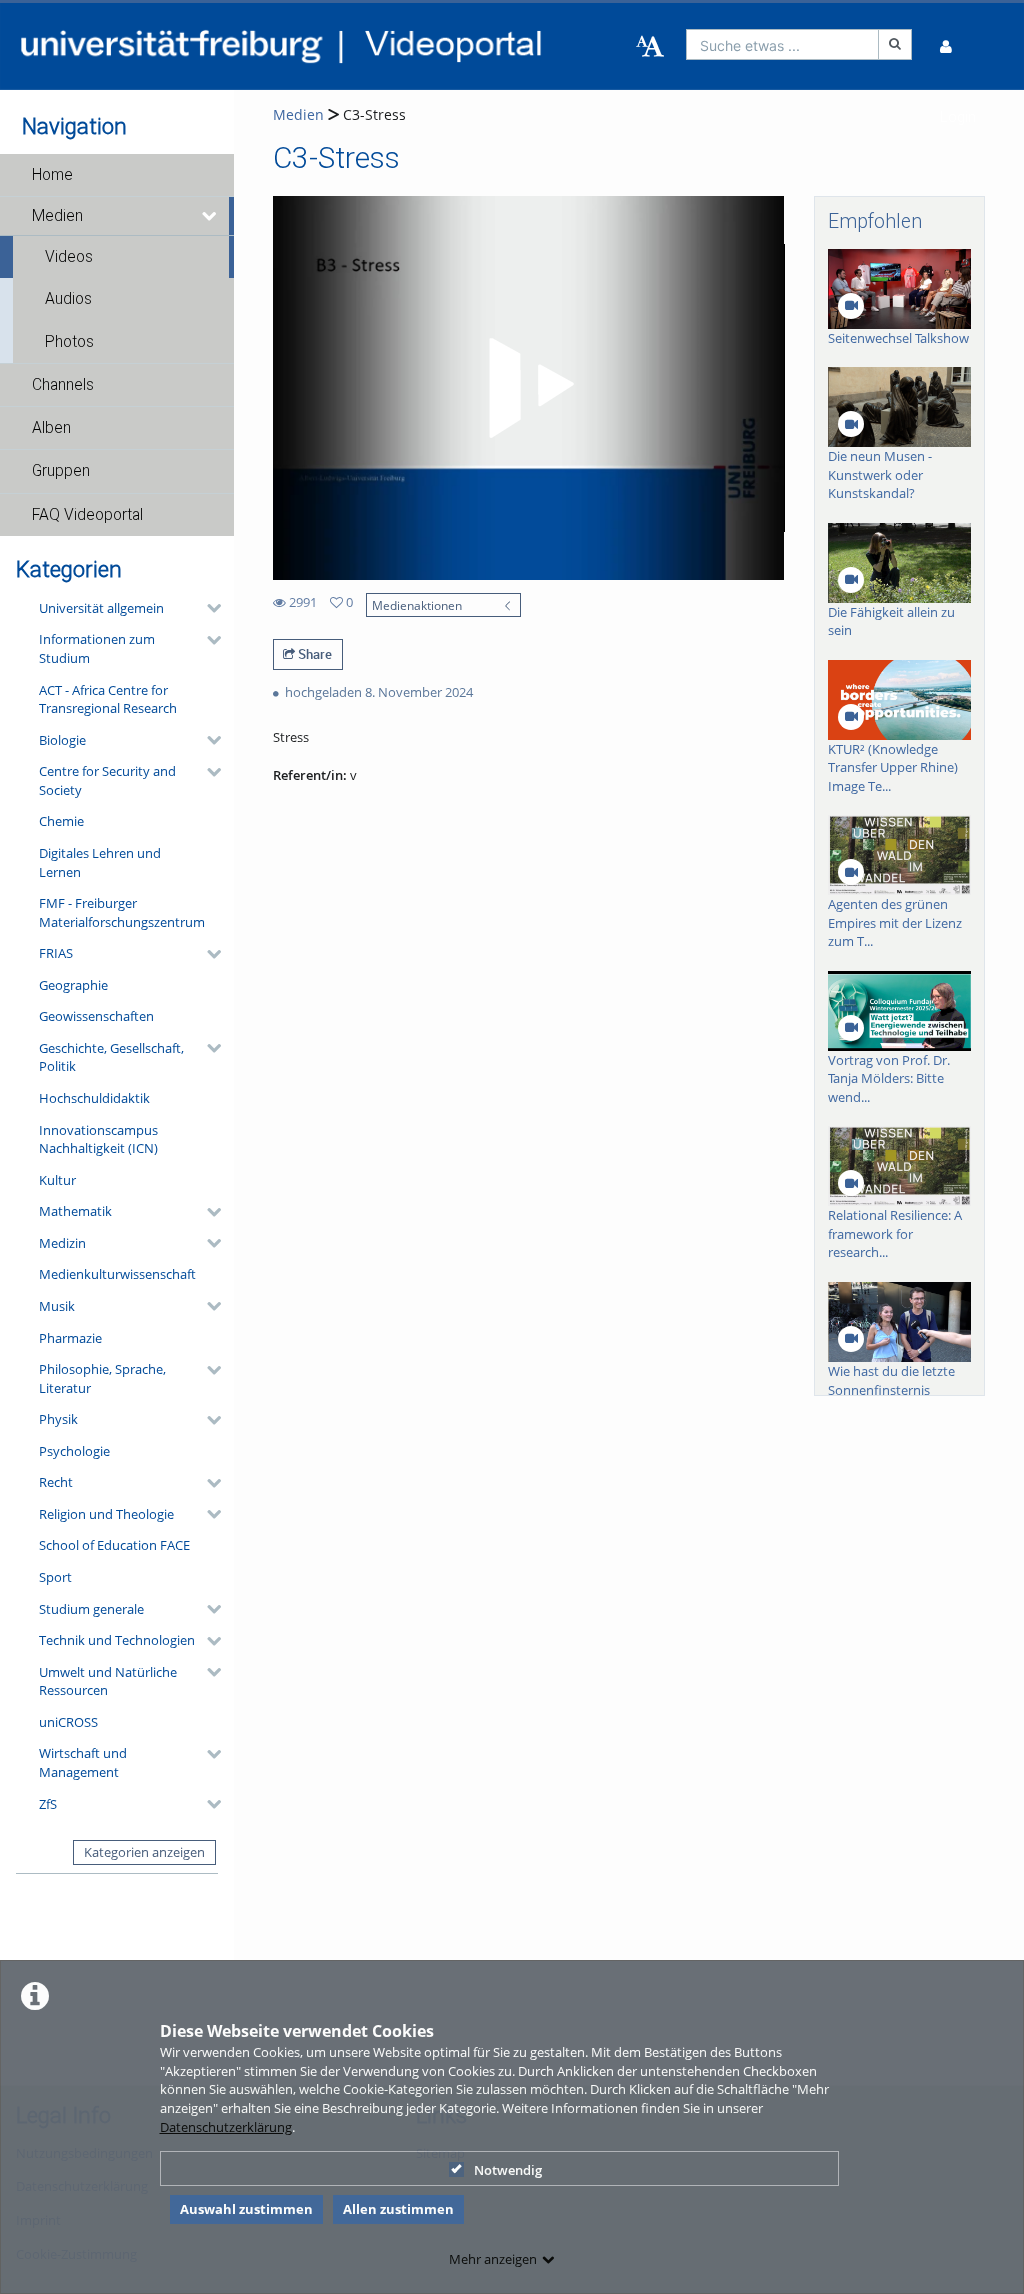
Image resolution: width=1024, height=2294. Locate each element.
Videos (69, 257)
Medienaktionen (417, 605)
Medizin (62, 1243)
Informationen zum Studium (97, 648)
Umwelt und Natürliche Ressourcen (108, 1681)
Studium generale (91, 1609)
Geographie (73, 985)
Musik (57, 1306)
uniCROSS (68, 1722)
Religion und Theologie (106, 1514)
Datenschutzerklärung (226, 2127)
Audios (68, 299)
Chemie (61, 821)
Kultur (57, 1180)
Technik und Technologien (117, 1640)
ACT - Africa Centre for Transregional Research (108, 699)
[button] (117, 175)
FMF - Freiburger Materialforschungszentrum (122, 912)
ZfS (48, 1804)
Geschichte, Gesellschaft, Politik (111, 1057)
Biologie (62, 740)
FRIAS (56, 953)
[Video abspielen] (528, 388)
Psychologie (74, 1451)
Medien (57, 216)
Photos (69, 342)
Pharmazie (70, 1338)
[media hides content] (210, 216)
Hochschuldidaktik (94, 1098)
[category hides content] (208, 608)
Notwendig (508, 2170)
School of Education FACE (114, 1545)
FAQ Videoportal (87, 515)
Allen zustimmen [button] (398, 2209)
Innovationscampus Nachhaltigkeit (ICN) (98, 1139)
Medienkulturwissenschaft (117, 1274)
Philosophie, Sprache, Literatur (102, 1378)
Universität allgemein (101, 608)
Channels (63, 385)
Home (52, 175)
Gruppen (61, 471)
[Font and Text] (650, 47)
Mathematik (75, 1211)
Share (313, 654)
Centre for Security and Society (107, 780)
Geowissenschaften (96, 1016)
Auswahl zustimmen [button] (246, 2209)
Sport (55, 1577)
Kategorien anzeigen (144, 1852)
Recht (56, 1482)
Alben (51, 428)
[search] (783, 44)
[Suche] (895, 44)
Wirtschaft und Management (83, 1762)
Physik (58, 1419)
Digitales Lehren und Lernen (100, 862)
